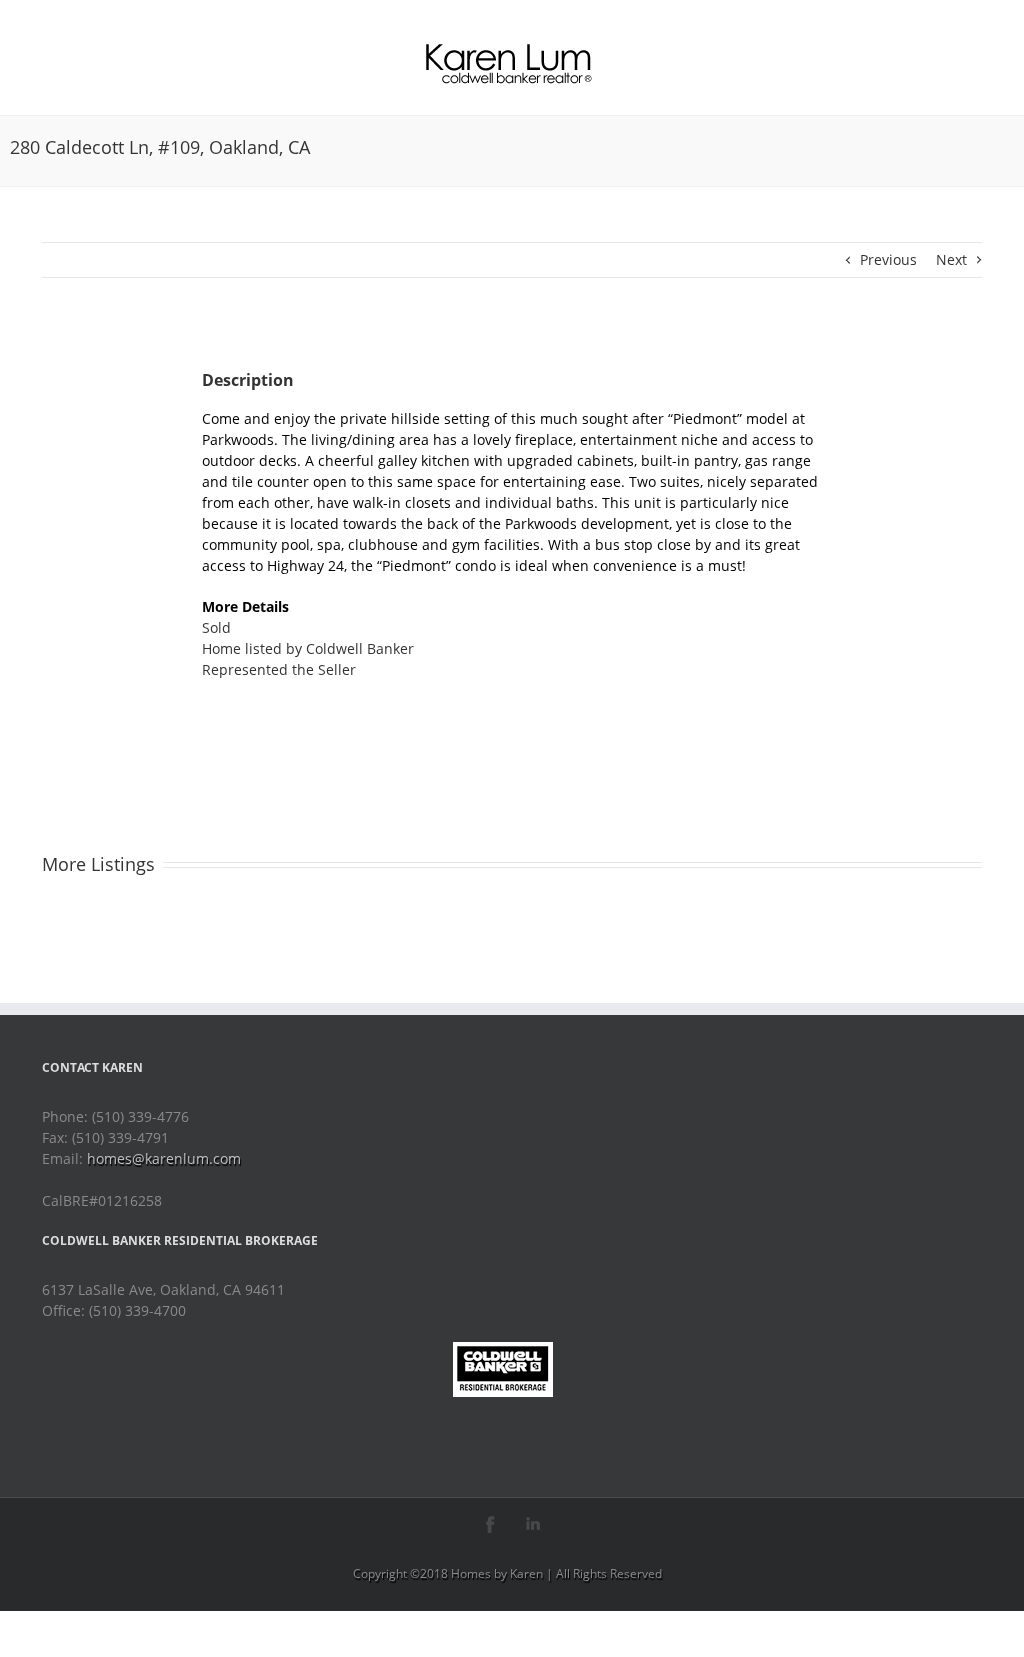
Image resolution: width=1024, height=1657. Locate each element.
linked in (533, 1524)
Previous (888, 259)
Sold (216, 627)
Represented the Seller (279, 669)
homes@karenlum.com (164, 1158)
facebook (490, 1524)
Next (951, 259)
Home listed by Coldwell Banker (308, 648)
